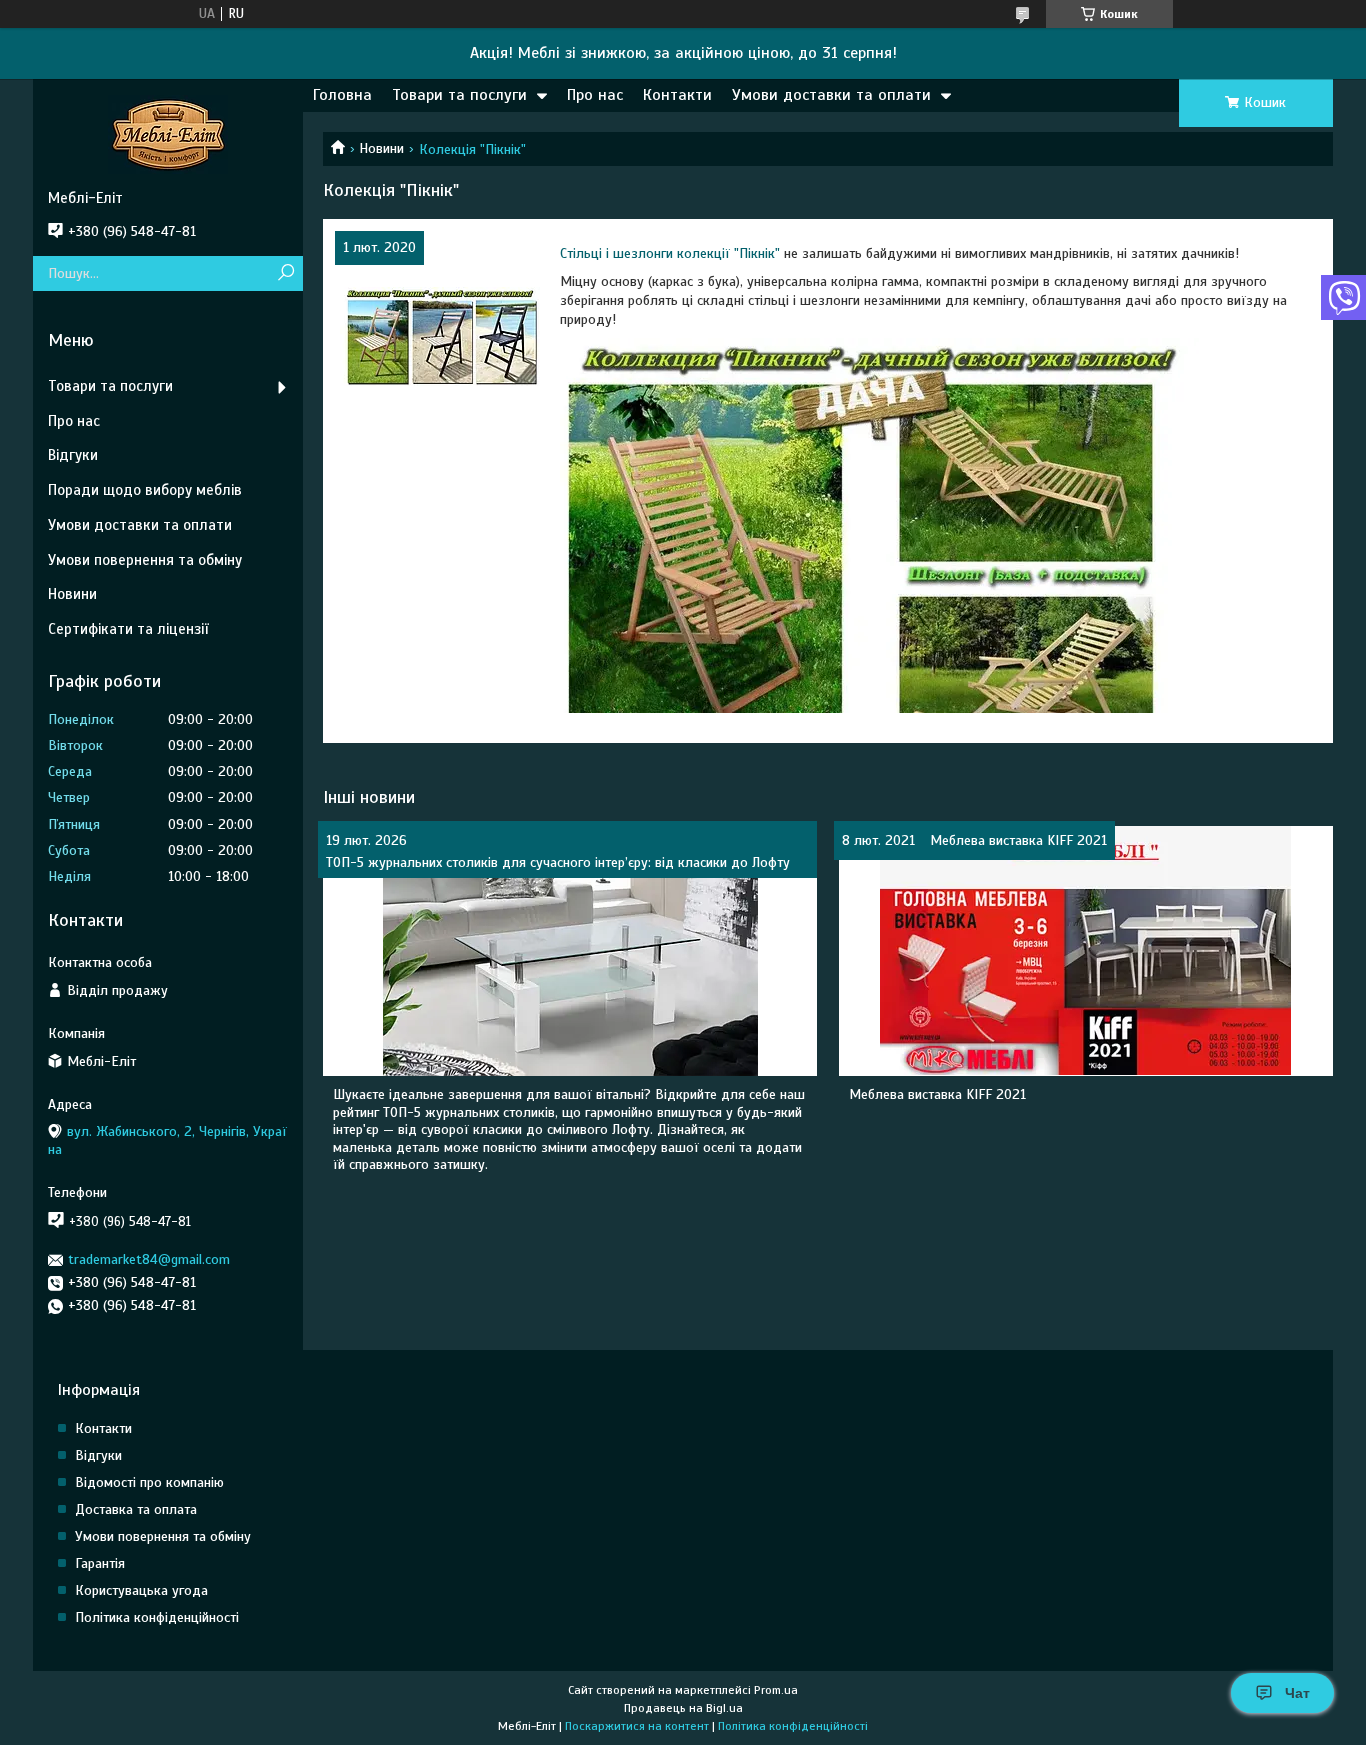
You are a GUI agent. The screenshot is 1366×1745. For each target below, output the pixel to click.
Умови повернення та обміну (145, 560)
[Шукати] (285, 273)
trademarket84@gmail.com (149, 1259)
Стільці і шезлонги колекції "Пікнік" (670, 253)
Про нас (595, 95)
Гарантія (100, 1563)
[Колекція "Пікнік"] (440, 336)
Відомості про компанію (149, 1482)
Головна (342, 95)
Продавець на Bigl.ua (683, 1708)
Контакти (677, 95)
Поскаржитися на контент (637, 1726)
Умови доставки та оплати (831, 95)
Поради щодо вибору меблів (145, 490)
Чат (1297, 1693)
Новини (381, 148)
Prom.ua (776, 1690)
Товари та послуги (459, 95)
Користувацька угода (141, 1590)
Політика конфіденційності (157, 1617)
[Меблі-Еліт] (168, 134)
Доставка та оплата (136, 1509)
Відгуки (73, 455)
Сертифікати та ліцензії (128, 629)
